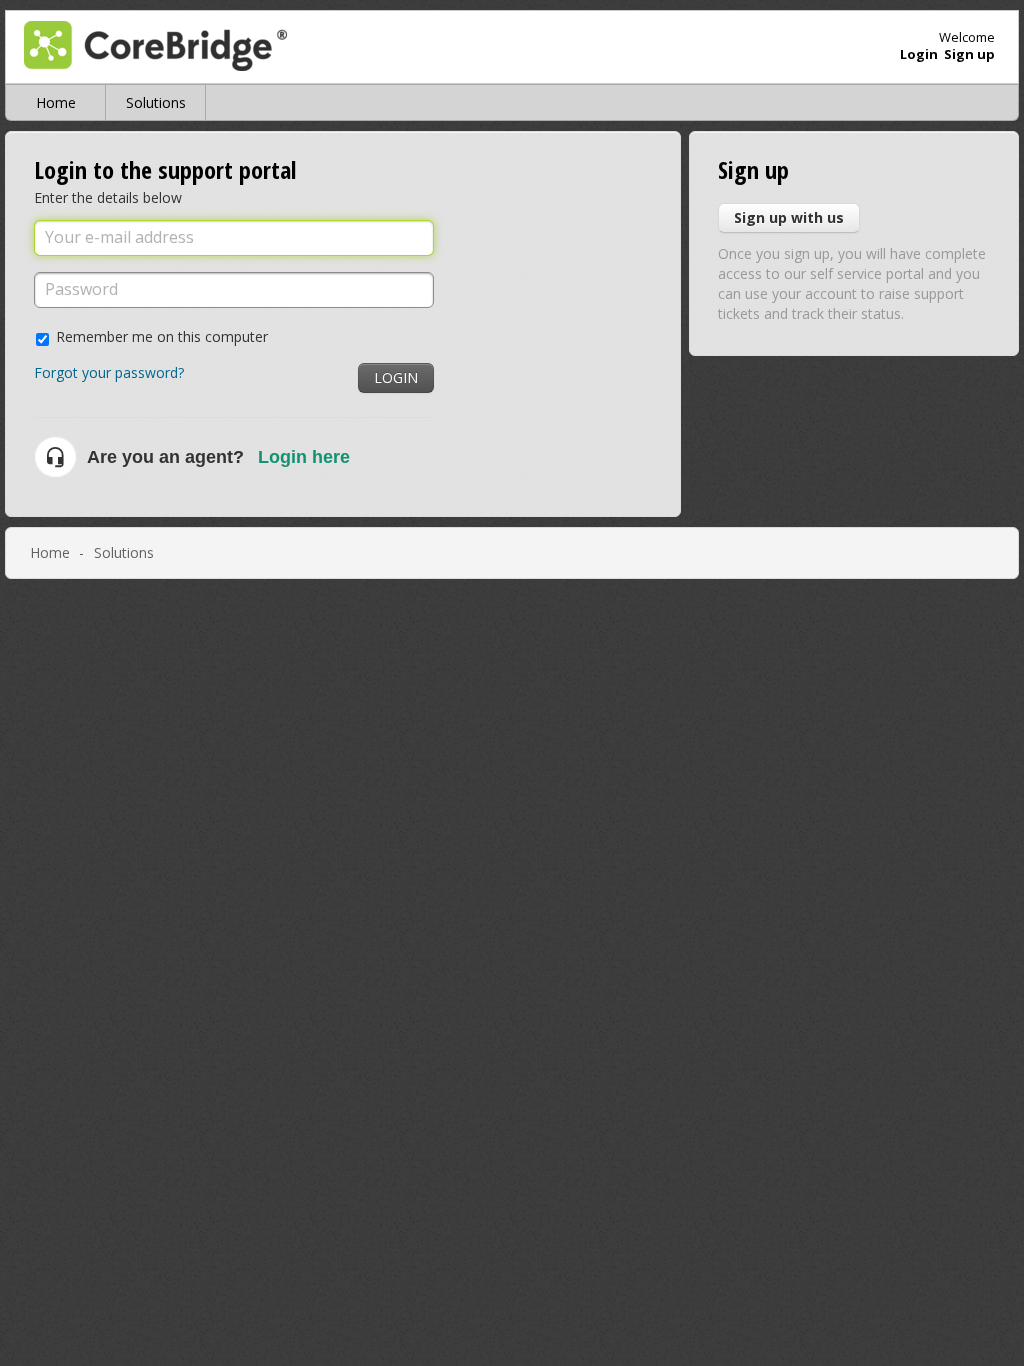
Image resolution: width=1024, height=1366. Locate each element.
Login (396, 377)
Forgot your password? (109, 372)
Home (56, 102)
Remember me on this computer (162, 336)
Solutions (156, 102)
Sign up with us (789, 217)
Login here (304, 457)
